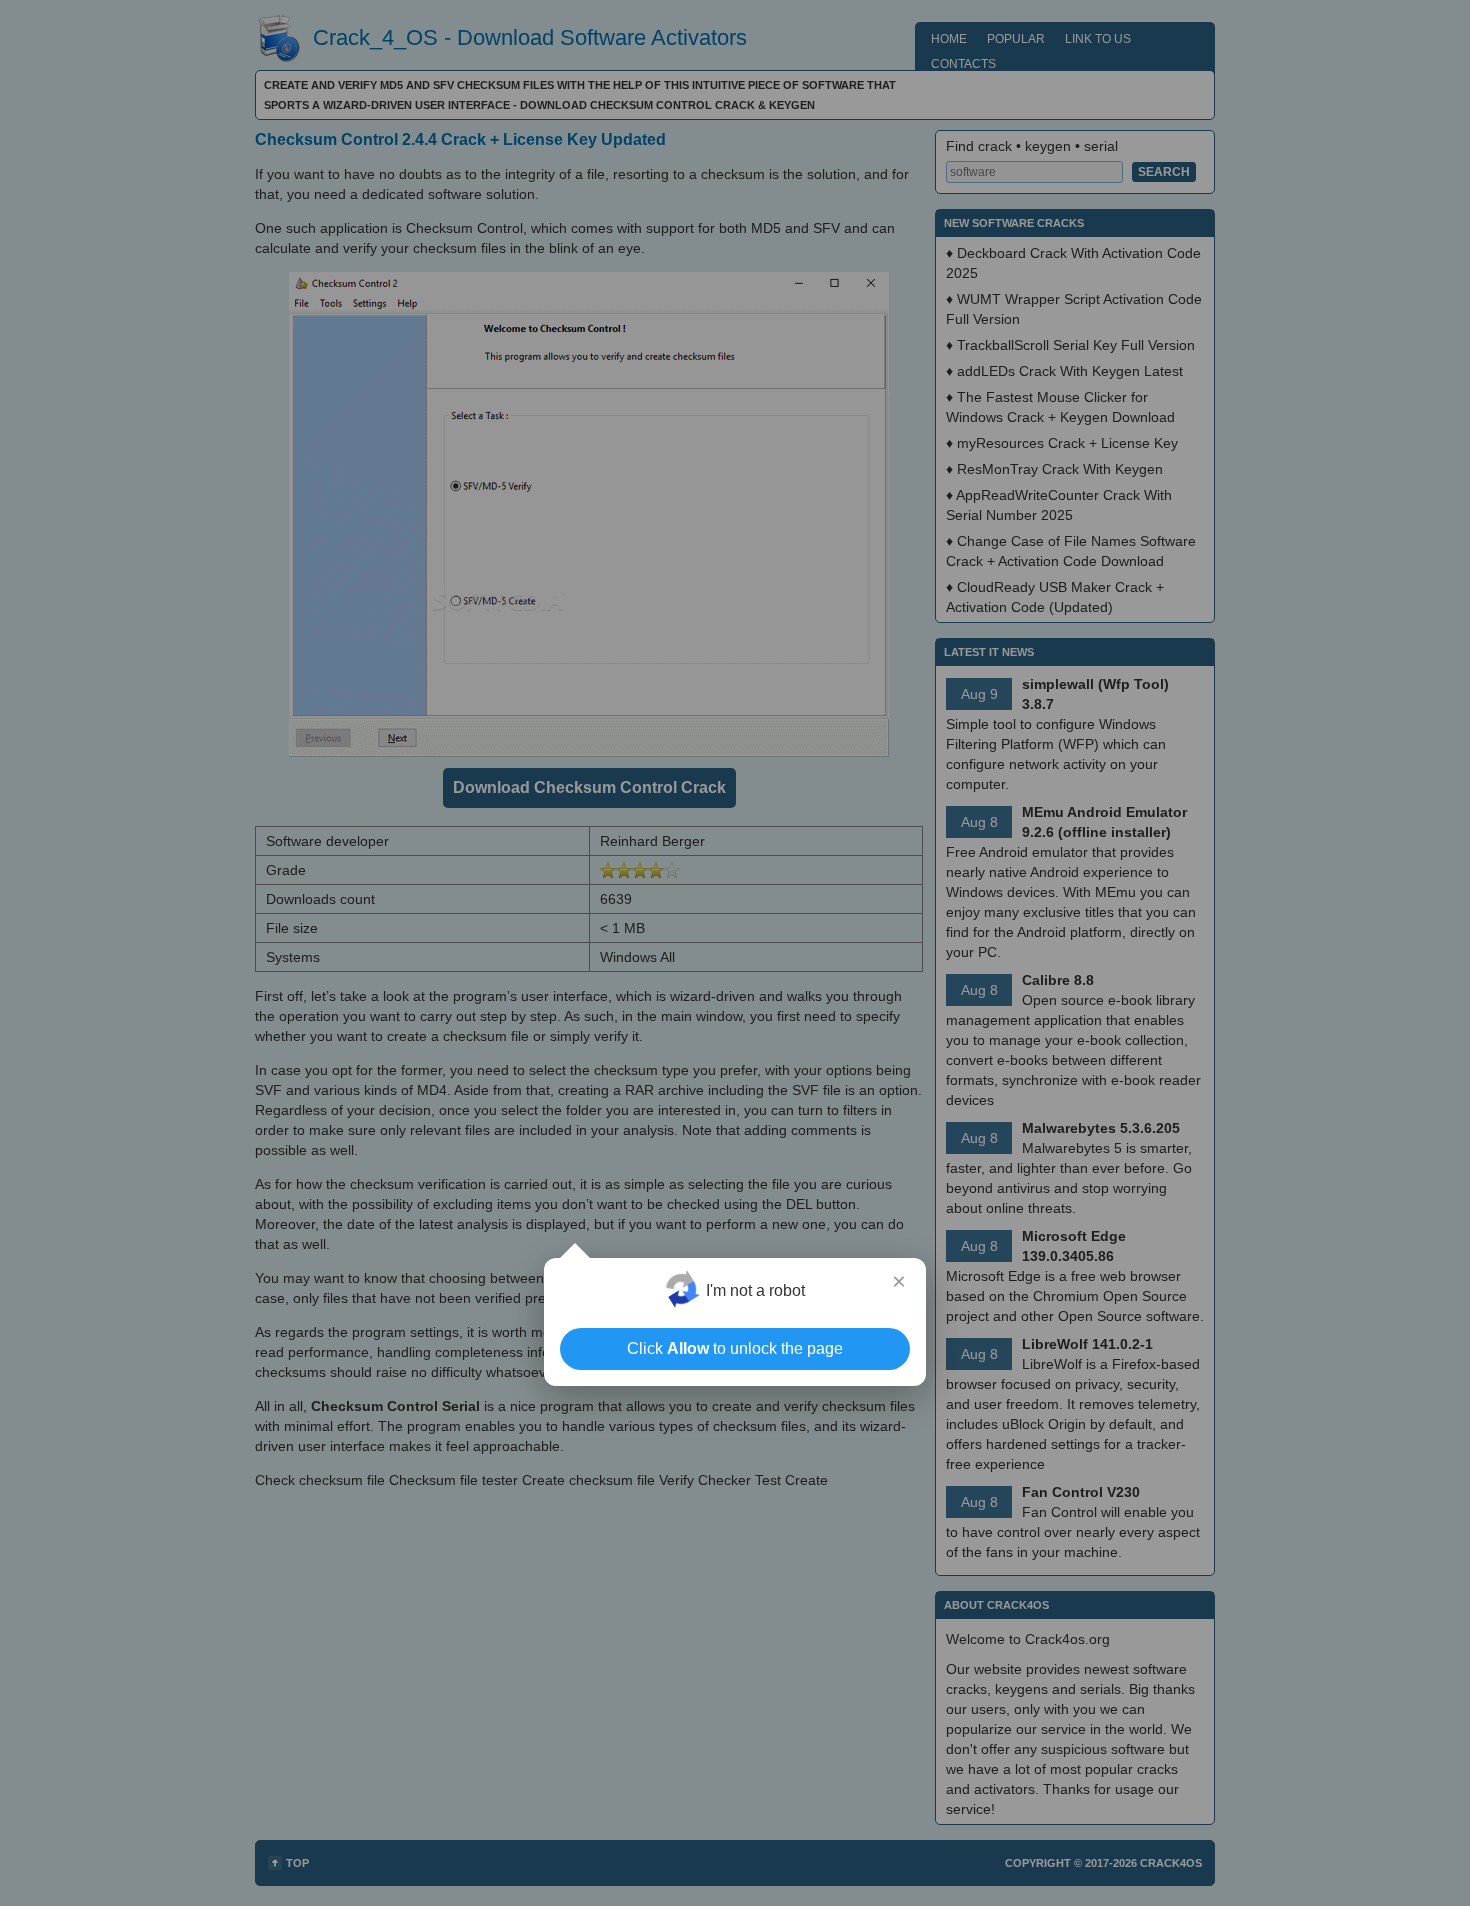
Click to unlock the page (735, 1348)
